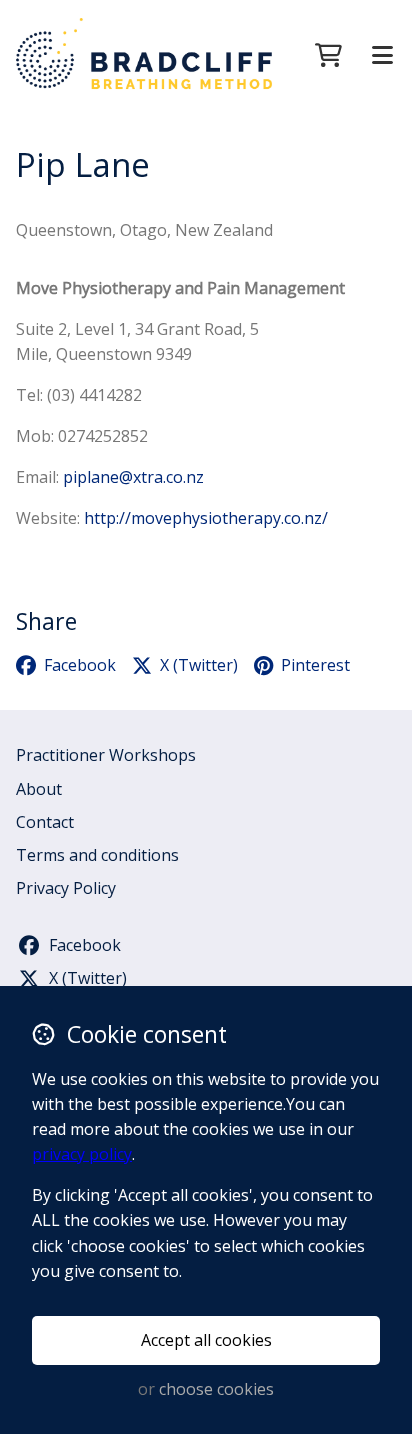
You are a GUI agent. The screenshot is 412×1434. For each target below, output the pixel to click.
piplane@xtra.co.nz (133, 477)
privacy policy (82, 1154)
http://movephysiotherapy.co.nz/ (206, 518)
